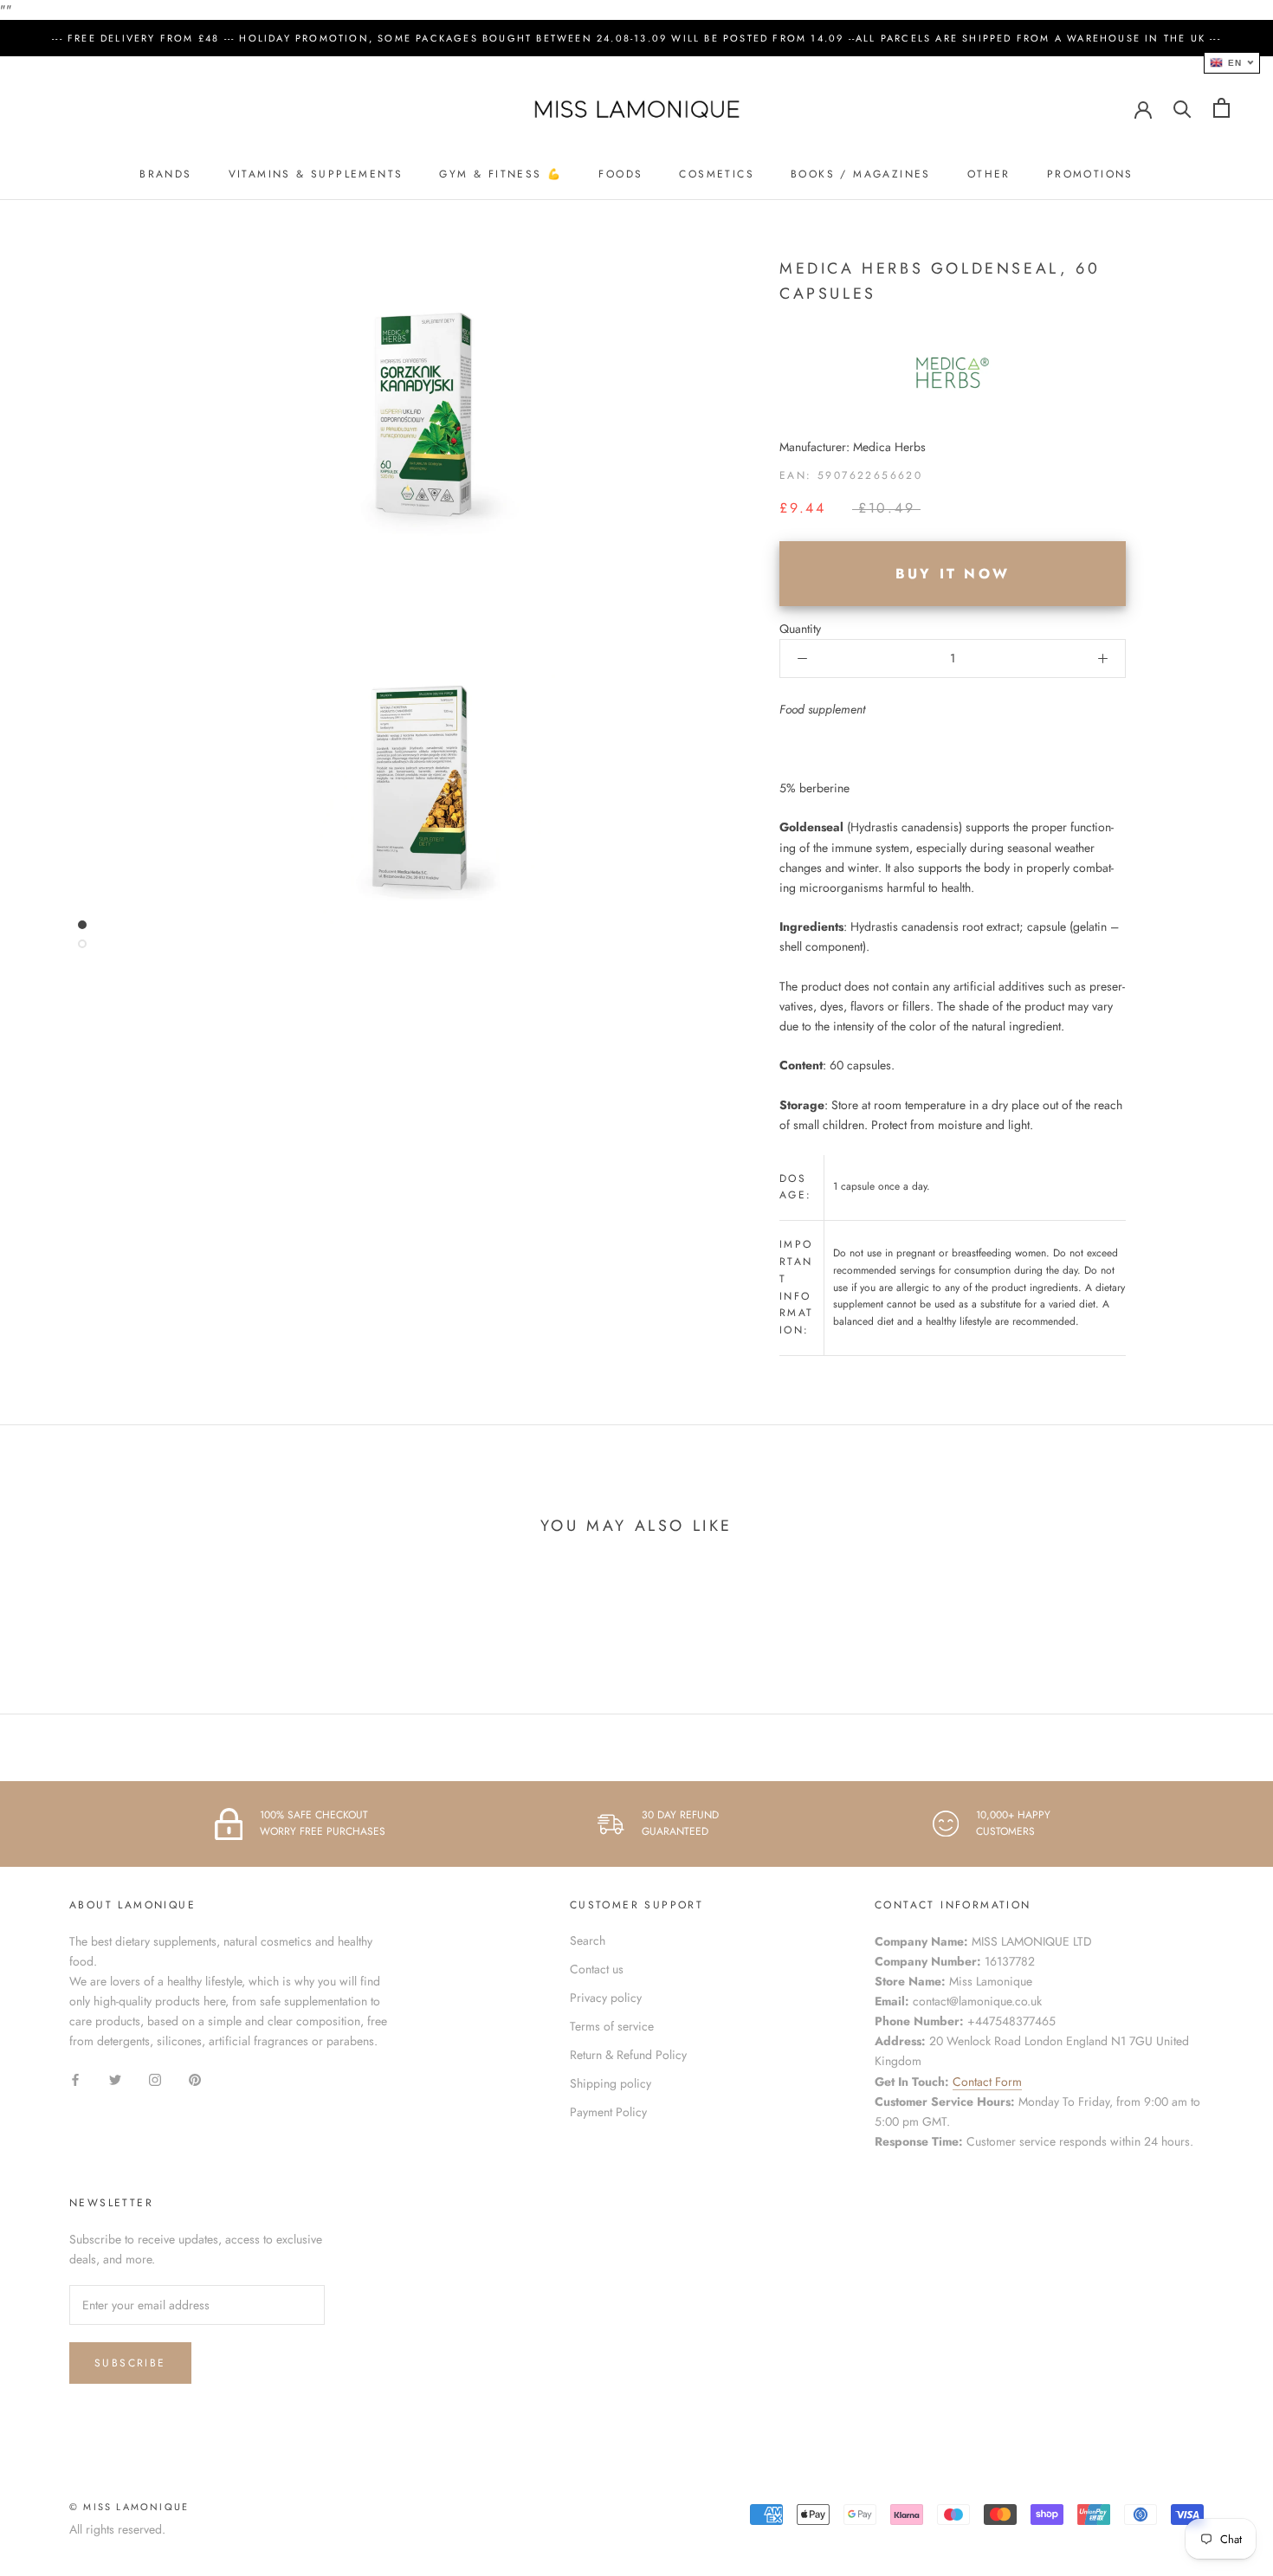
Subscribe (130, 2363)
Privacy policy (606, 1998)
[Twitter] (115, 2079)
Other (989, 174)
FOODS (620, 174)
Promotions (1090, 174)
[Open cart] (1221, 108)
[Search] (1183, 108)
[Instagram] (155, 2079)
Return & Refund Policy (628, 2055)
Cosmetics (717, 174)
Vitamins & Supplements (316, 174)
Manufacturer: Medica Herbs (853, 447)
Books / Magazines (861, 174)
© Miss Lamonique (129, 2507)
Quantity (800, 629)
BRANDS (165, 174)
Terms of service (612, 2026)
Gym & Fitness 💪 (501, 174)
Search (588, 1940)
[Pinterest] (195, 2079)
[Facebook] (75, 2079)
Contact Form (987, 2082)
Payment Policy (608, 2112)
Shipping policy (611, 2083)
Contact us (597, 1969)
